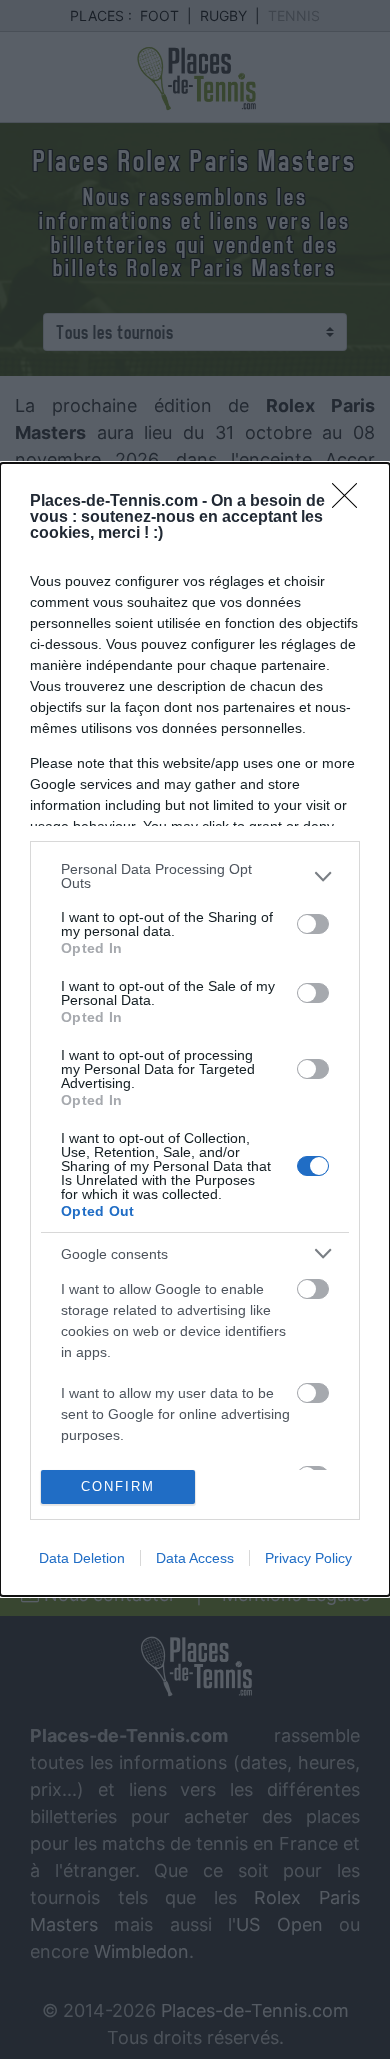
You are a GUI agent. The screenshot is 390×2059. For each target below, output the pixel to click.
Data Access (195, 1558)
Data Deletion (82, 1558)
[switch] (313, 924)
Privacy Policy (308, 1558)
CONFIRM (118, 1486)
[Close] (351, 502)
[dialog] (195, 1029)
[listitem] (195, 876)
